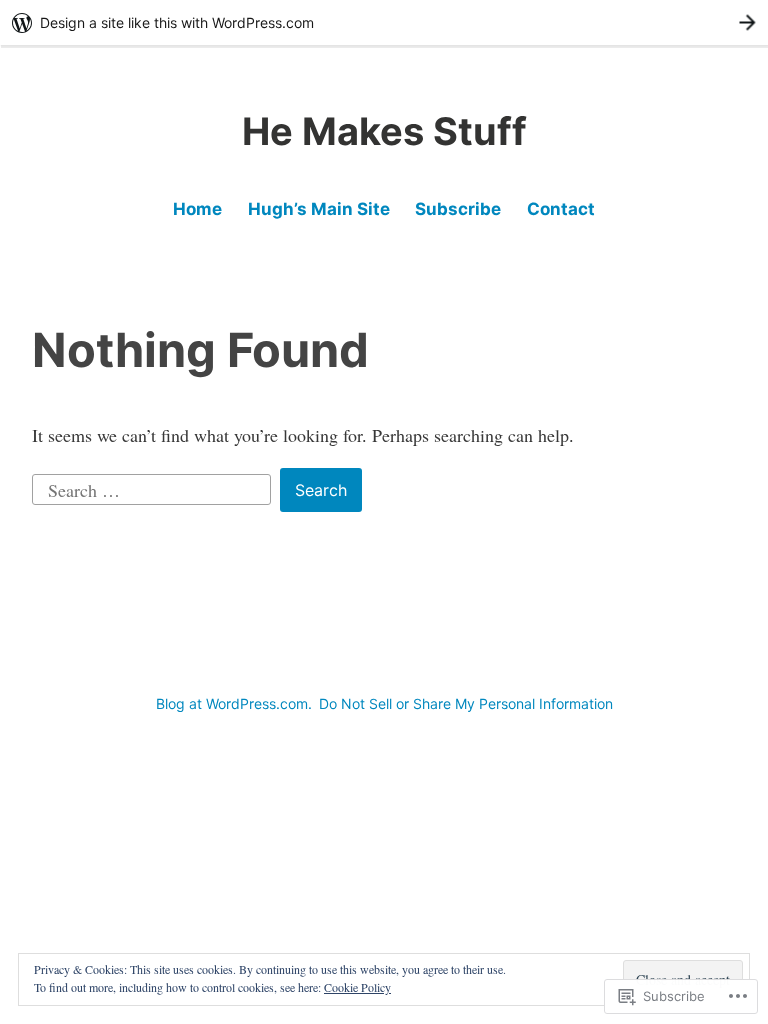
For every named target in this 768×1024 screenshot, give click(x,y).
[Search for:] (154, 487)
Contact (561, 209)
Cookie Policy (357, 987)
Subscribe (458, 209)
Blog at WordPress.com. (234, 703)
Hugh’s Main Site (319, 209)
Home (197, 209)
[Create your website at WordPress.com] (384, 22)
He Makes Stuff (384, 131)
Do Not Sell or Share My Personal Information (466, 703)
